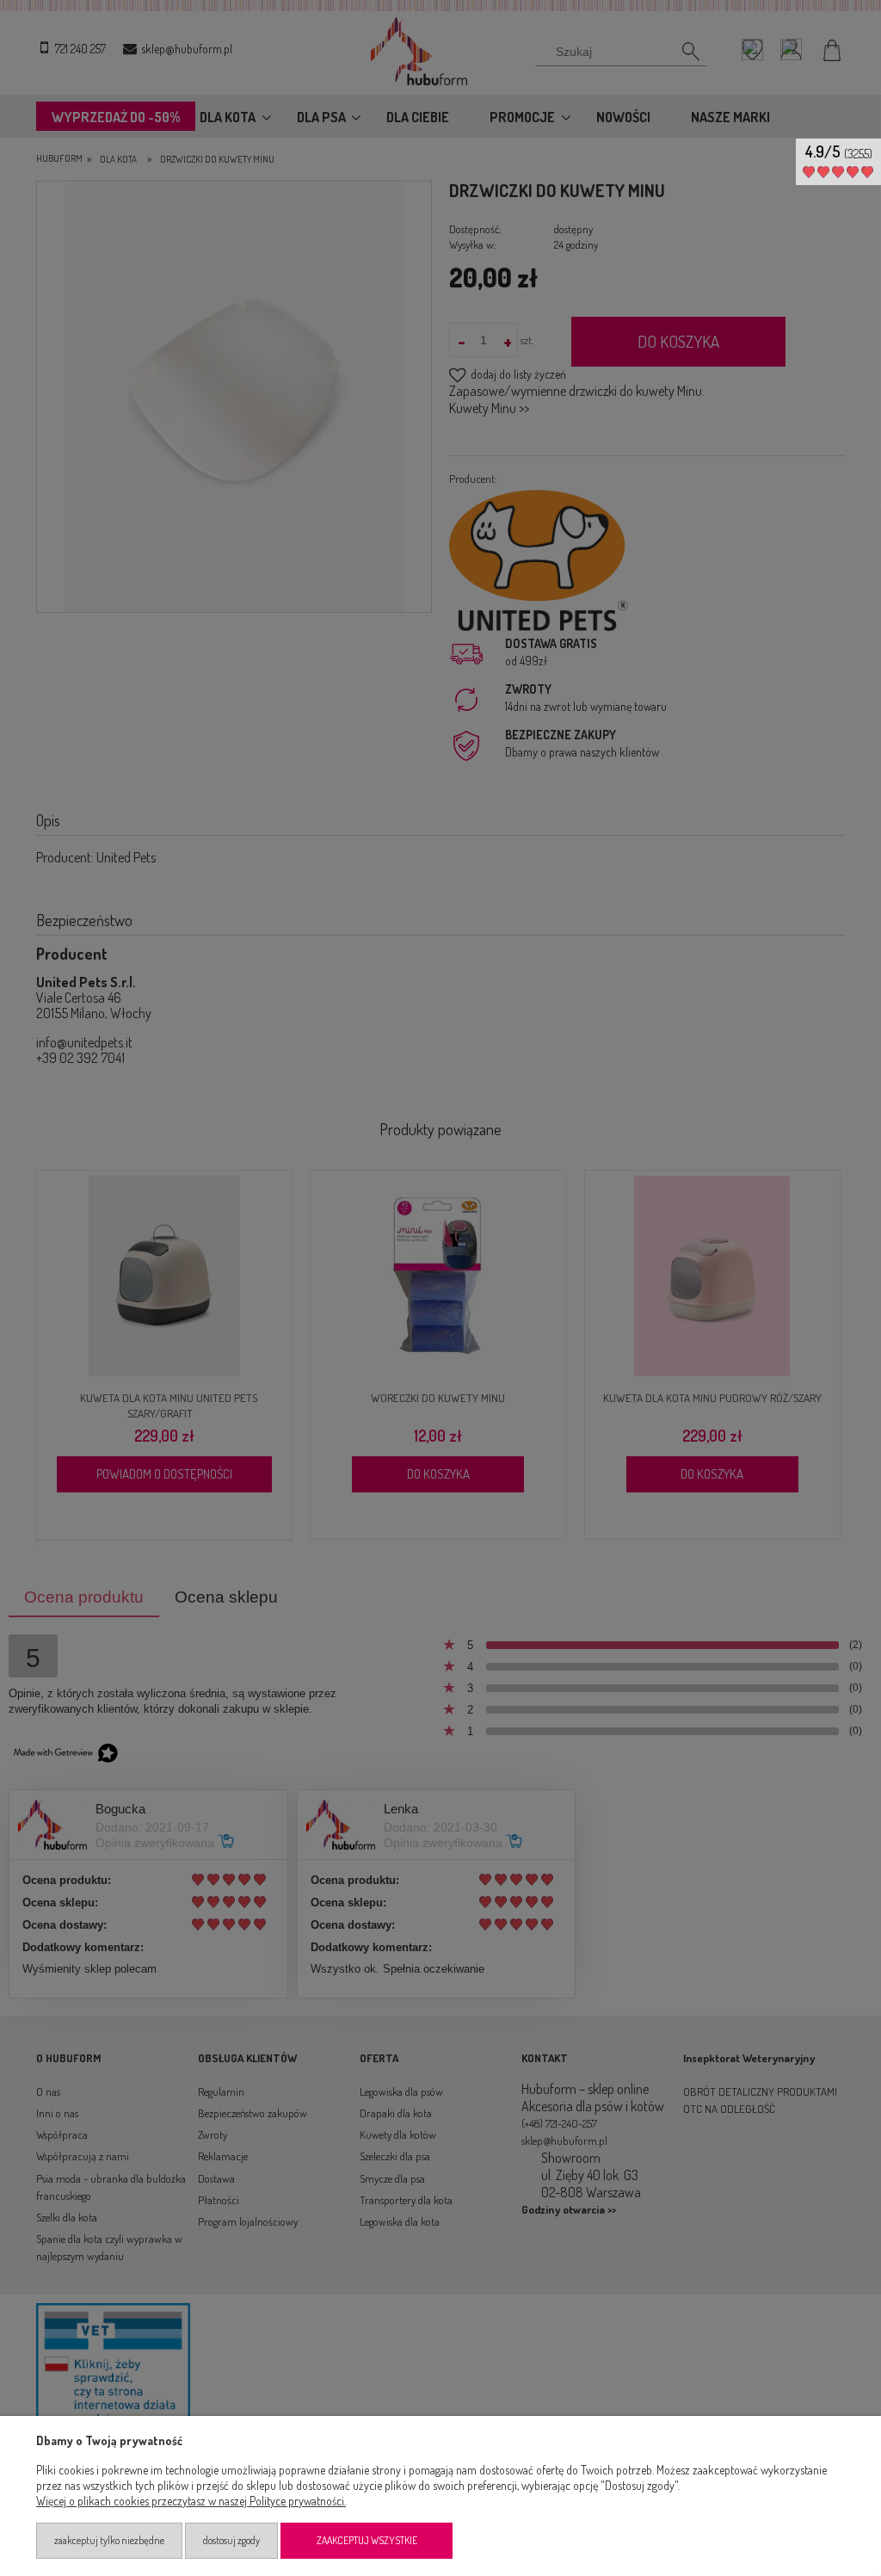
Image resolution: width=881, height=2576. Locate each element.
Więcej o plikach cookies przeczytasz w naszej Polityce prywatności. (191, 2501)
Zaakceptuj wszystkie (367, 2540)
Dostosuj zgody (231, 2540)
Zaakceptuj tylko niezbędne (109, 2540)
